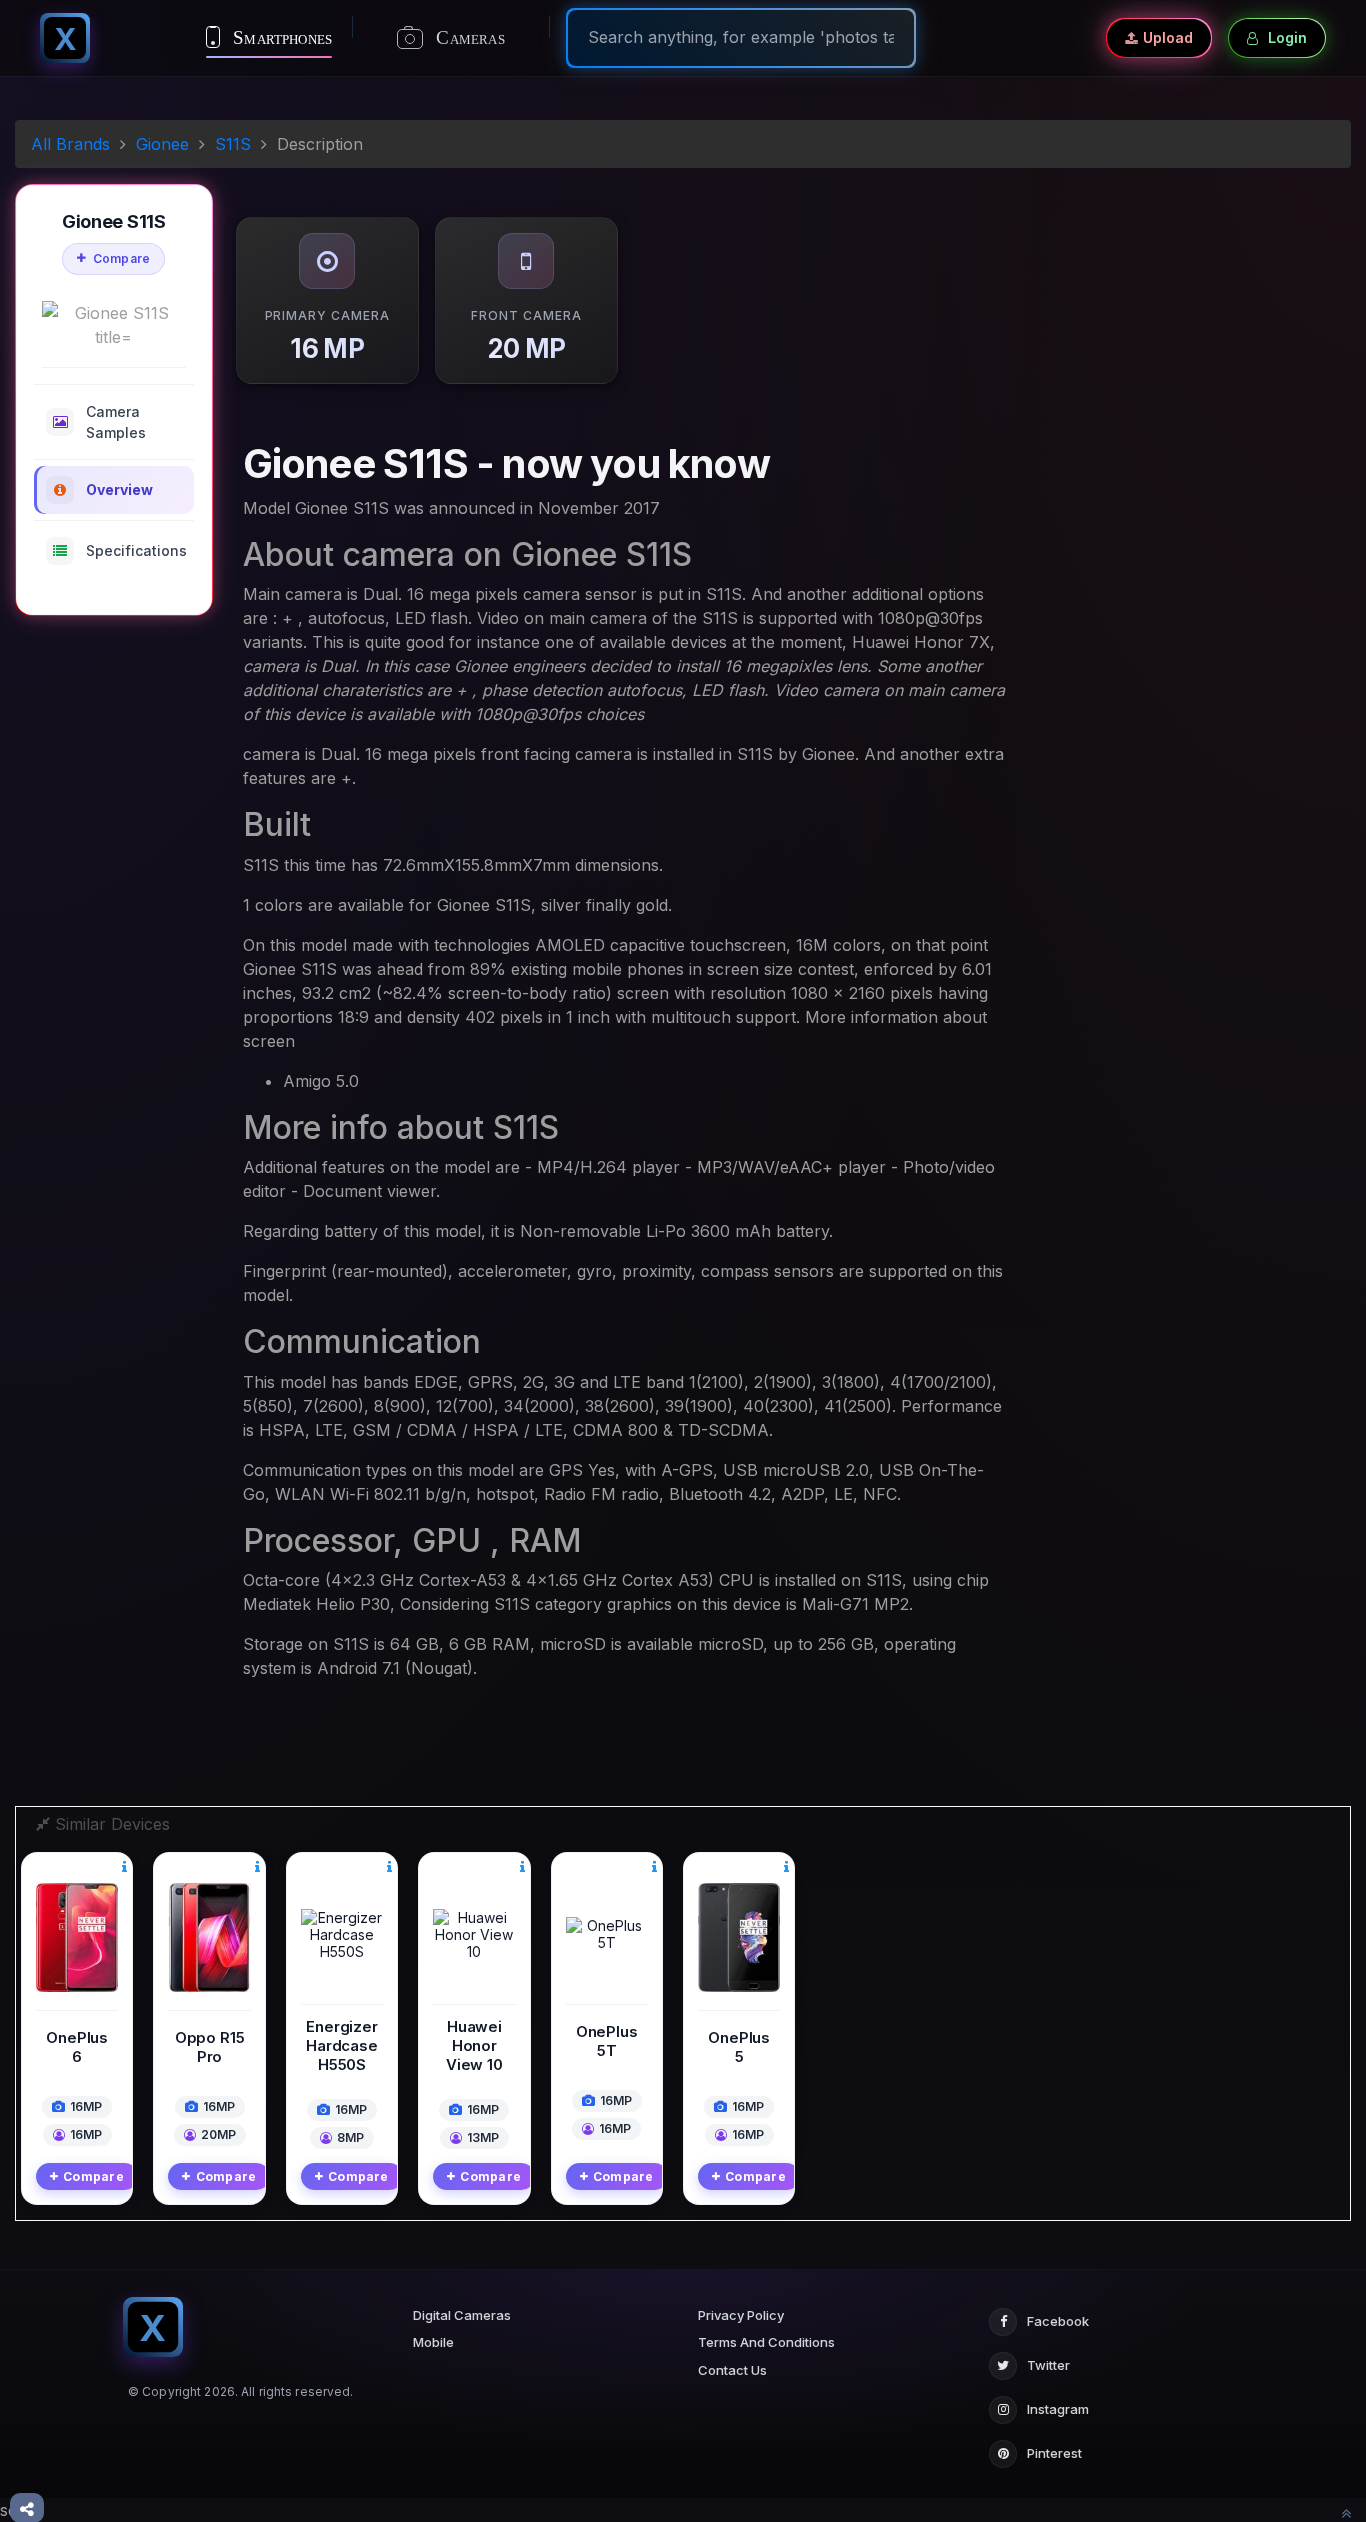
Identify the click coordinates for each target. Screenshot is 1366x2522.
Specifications (136, 550)
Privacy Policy (741, 2315)
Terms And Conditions (766, 2342)
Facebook (1058, 2321)
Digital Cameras (462, 2315)
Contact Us (732, 2370)
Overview (119, 489)
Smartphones (280, 37)
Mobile (433, 2342)
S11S (233, 144)
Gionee (162, 144)
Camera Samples (116, 422)
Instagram (1058, 2409)
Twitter (1048, 2365)
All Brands (70, 144)
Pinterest (1054, 2453)
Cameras (468, 37)
